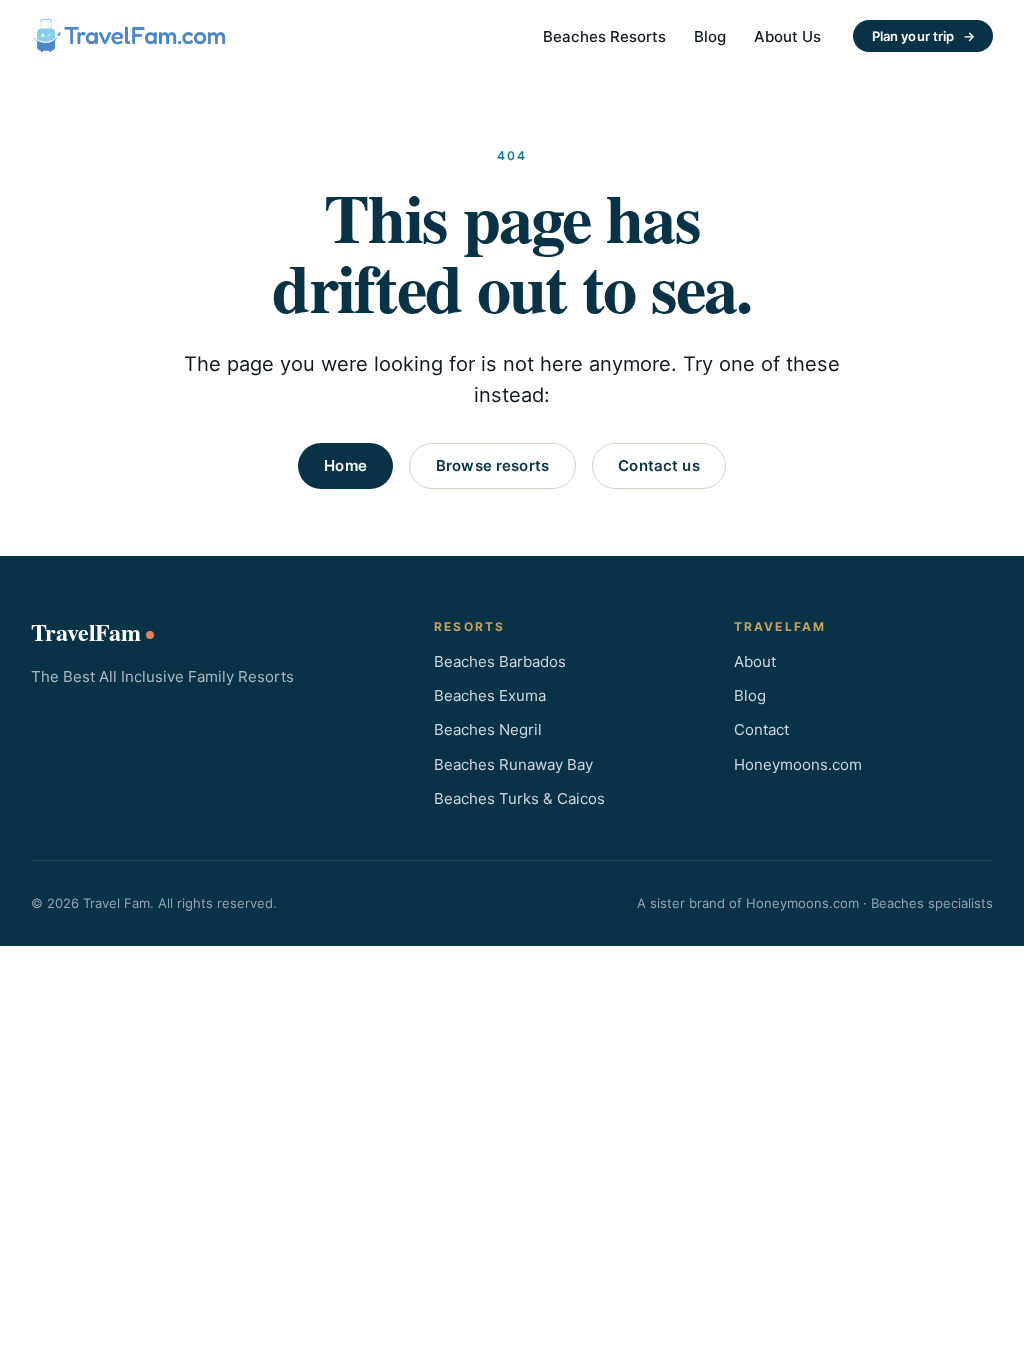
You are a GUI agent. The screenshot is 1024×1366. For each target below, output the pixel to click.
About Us (787, 36)
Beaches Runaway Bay (513, 764)
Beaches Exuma (490, 695)
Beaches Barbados (500, 661)
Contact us (659, 465)
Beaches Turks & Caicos (519, 798)
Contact (761, 729)
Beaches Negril (488, 729)
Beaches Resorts (604, 36)
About (755, 661)
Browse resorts (492, 465)
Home (345, 465)
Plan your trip (923, 36)
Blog (710, 36)
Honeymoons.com (798, 764)
